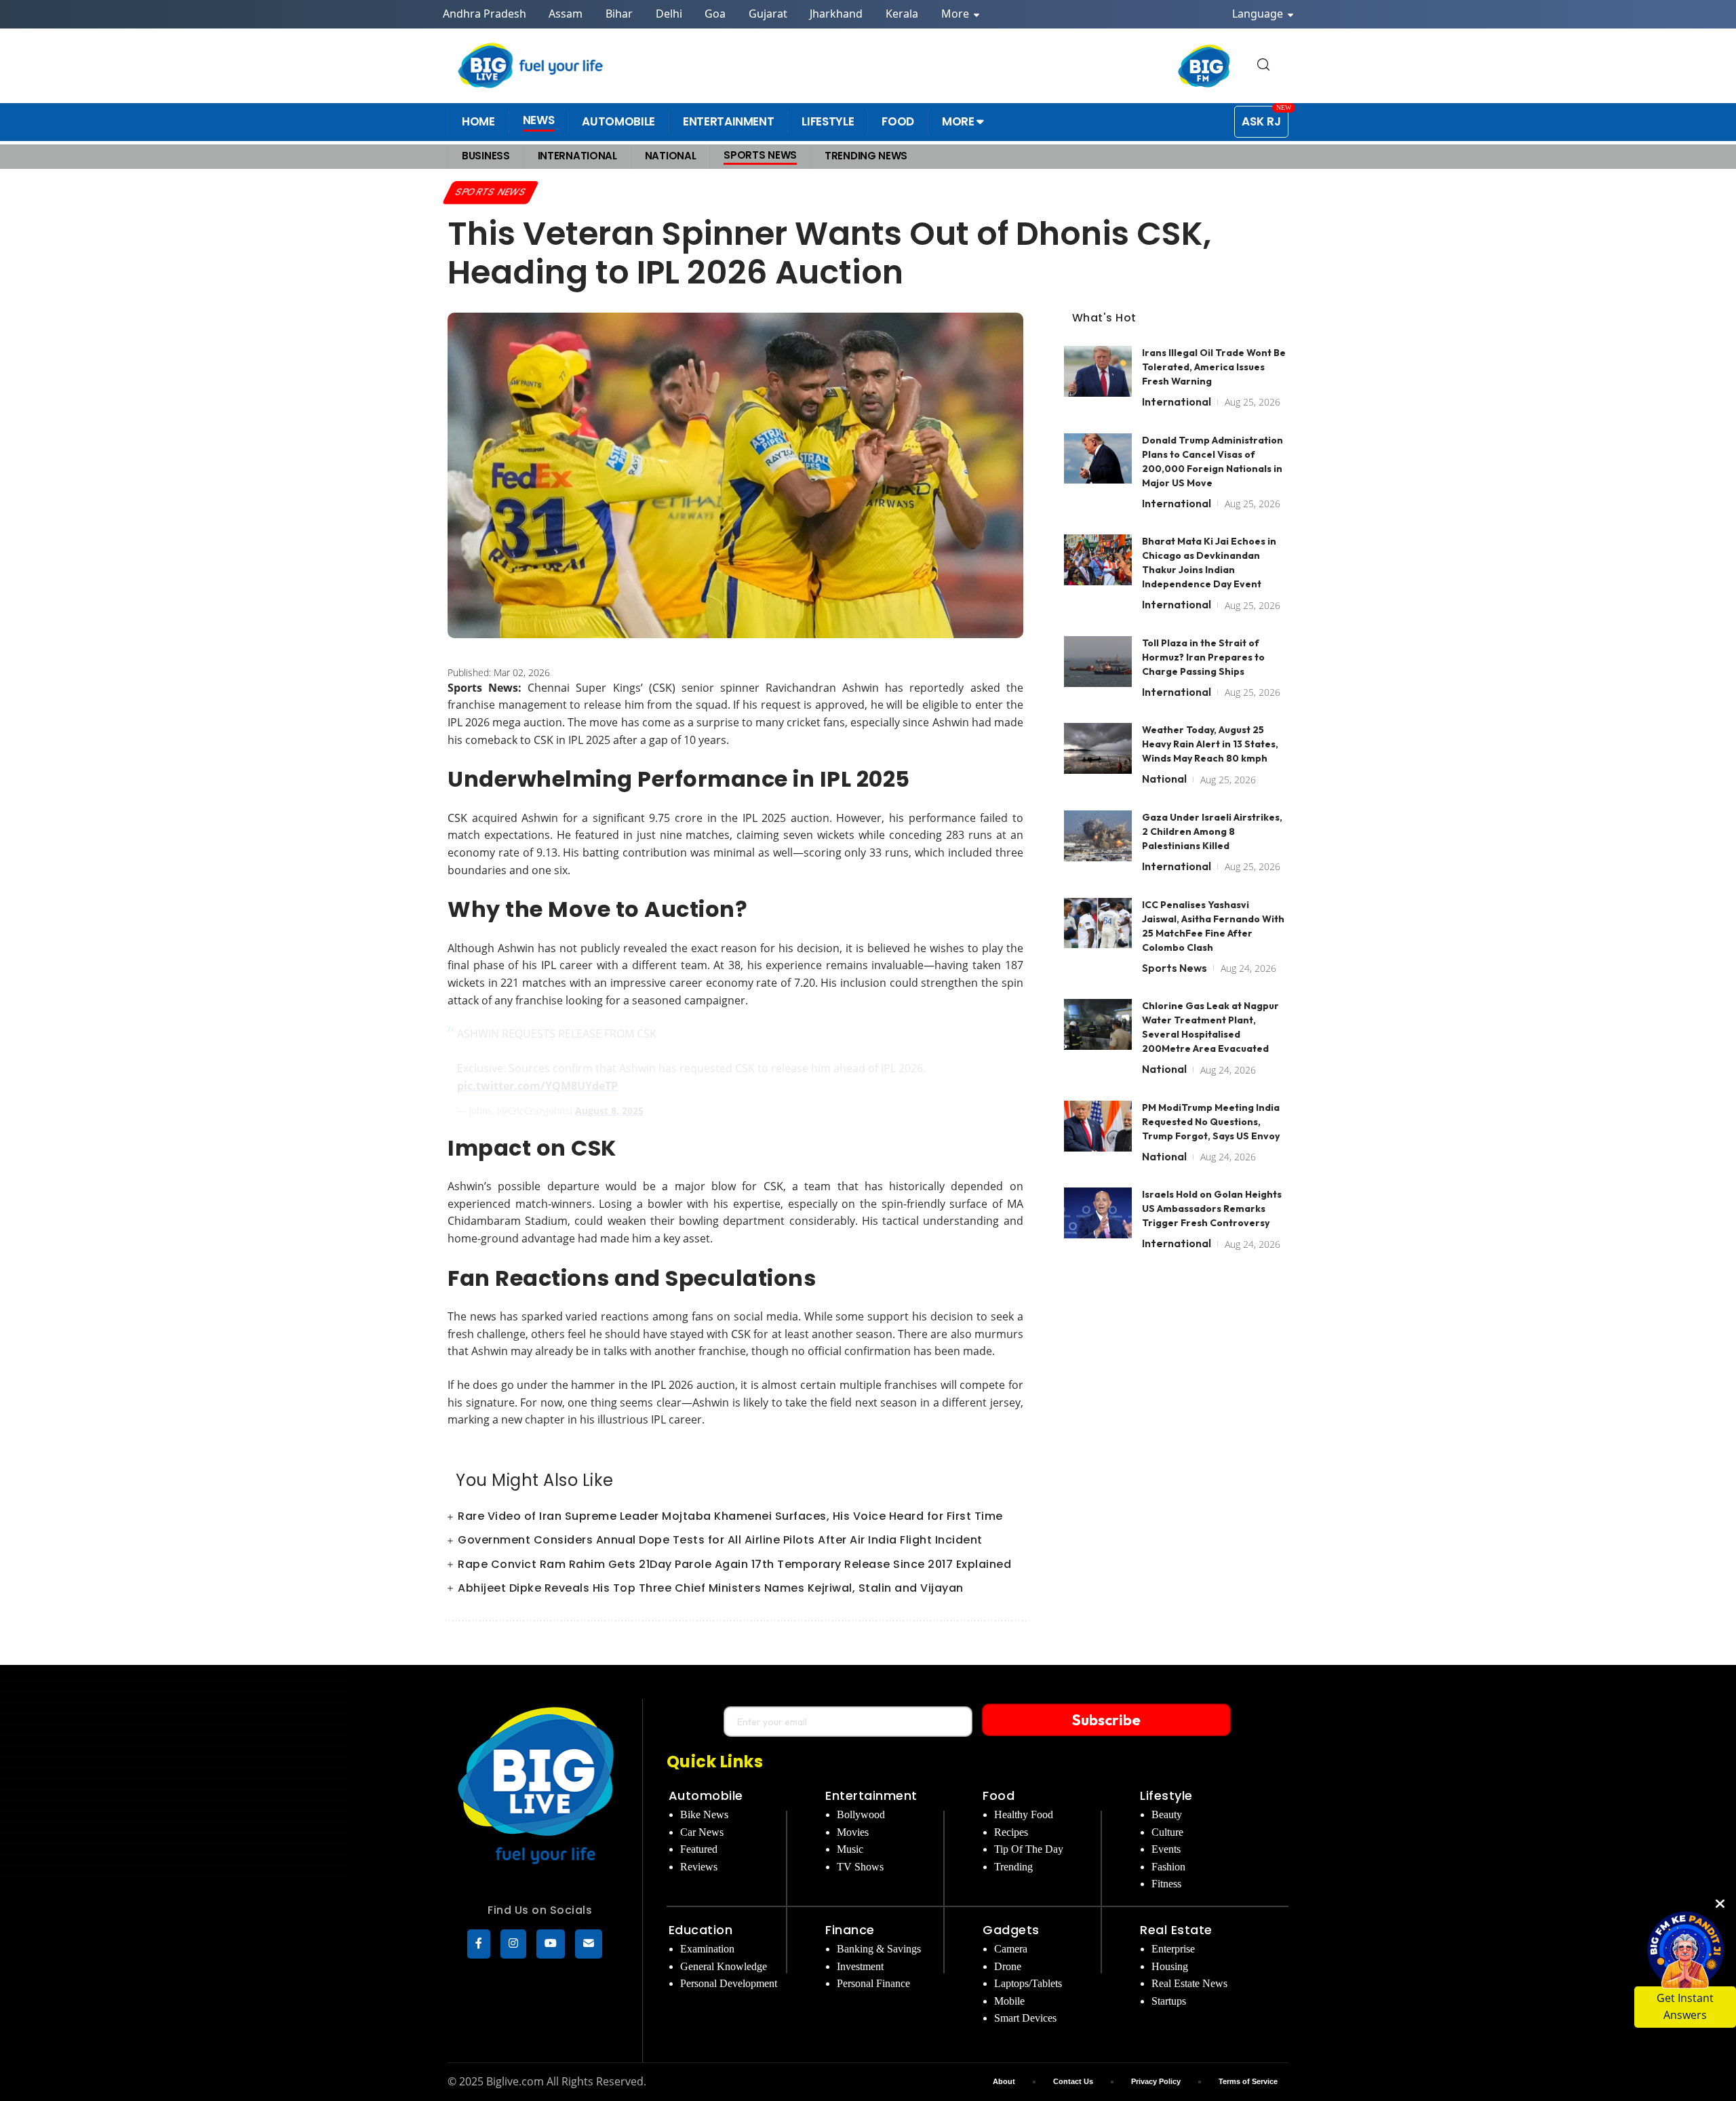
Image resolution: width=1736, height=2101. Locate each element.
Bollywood (861, 1814)
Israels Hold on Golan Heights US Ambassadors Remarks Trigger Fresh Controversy (1212, 1209)
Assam (566, 14)
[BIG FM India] (1204, 66)
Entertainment (871, 1795)
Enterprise (1173, 1949)
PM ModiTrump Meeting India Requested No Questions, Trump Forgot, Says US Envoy (1211, 1122)
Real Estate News (1189, 1983)
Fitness (1166, 1884)
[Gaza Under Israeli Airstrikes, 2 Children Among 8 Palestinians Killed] (1098, 836)
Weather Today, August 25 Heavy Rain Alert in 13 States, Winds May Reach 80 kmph (1210, 744)
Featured (699, 1849)
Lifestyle (1166, 1795)
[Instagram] (513, 1944)
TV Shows (860, 1867)
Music (850, 1849)
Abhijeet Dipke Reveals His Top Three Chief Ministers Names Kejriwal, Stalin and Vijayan (711, 1588)
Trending (1013, 1867)
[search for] (1263, 65)
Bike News (704, 1814)
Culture (1167, 1832)
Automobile (706, 1795)
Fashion (1168, 1867)
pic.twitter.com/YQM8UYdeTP (537, 1086)
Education (701, 1930)
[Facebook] (479, 1944)
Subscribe (1106, 1720)
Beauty (1167, 1814)
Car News (702, 1832)
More (956, 14)
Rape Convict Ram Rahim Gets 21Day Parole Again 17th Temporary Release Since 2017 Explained (734, 1564)
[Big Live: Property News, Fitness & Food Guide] (532, 65)
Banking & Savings (879, 1949)
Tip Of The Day (1029, 1849)
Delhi (669, 14)
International (1177, 401)
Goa (715, 14)
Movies (853, 1832)
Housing (1170, 1966)
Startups (1169, 2001)
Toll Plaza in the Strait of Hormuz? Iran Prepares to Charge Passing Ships (1203, 657)
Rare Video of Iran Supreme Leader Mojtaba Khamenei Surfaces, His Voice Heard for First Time (730, 1516)
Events (1166, 1849)
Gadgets (1011, 1930)
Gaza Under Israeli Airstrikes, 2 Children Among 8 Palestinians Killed (1212, 831)
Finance (850, 1930)
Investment (860, 1966)
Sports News (491, 192)
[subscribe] (589, 1944)
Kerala (902, 14)
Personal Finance (873, 1983)
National (1164, 779)
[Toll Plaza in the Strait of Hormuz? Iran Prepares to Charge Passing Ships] (1098, 662)
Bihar (619, 14)
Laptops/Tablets (1028, 1983)
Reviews (699, 1867)
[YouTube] (551, 1944)
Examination (707, 1949)
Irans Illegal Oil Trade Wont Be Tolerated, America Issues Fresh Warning (1214, 367)
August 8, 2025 (609, 1111)
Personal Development (729, 1983)
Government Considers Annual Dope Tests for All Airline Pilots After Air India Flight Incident (720, 1540)
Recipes (1011, 1832)
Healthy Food (1024, 1814)
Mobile (1009, 2001)
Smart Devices (1025, 2018)
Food (999, 1795)
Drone (1008, 1966)
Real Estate (1176, 1930)
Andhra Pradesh (485, 14)
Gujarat (768, 14)
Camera (1011, 1949)
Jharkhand (836, 14)
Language (1259, 14)
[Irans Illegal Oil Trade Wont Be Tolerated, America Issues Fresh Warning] (1098, 371)
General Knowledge (724, 1966)
